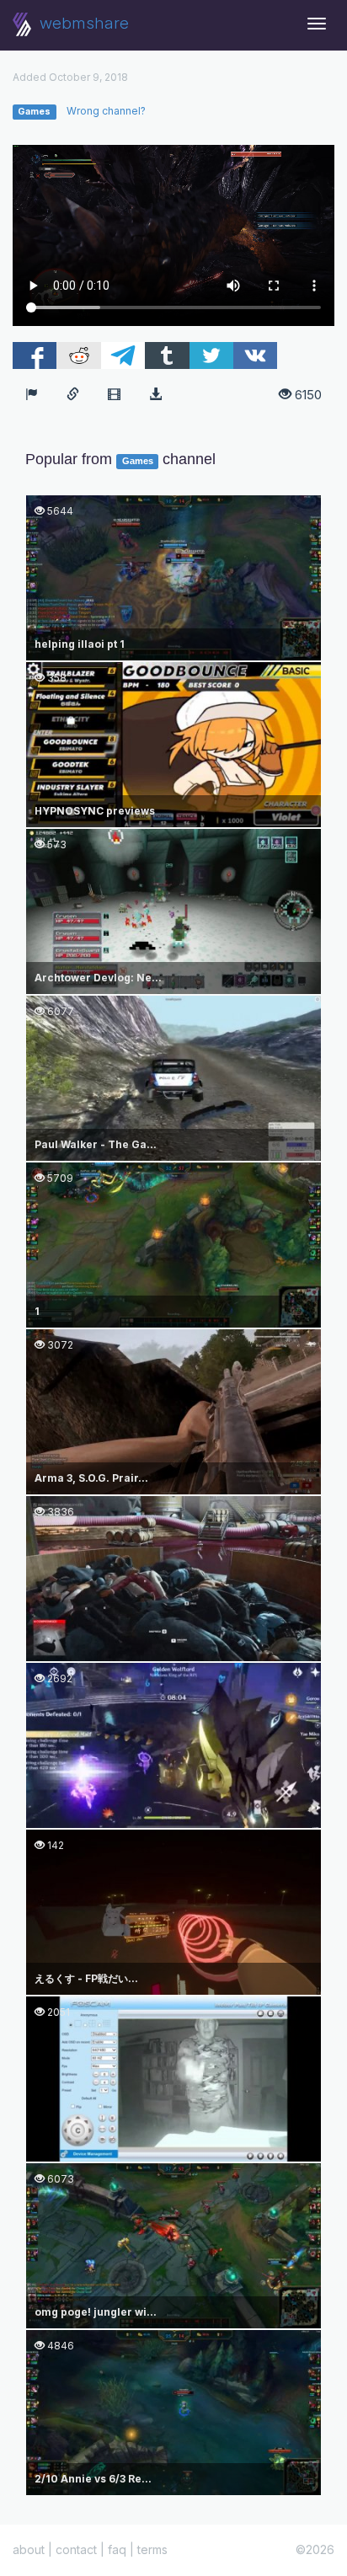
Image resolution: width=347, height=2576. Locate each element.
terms (152, 2549)
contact (76, 2549)
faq (117, 2549)
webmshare (82, 23)
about (29, 2549)
